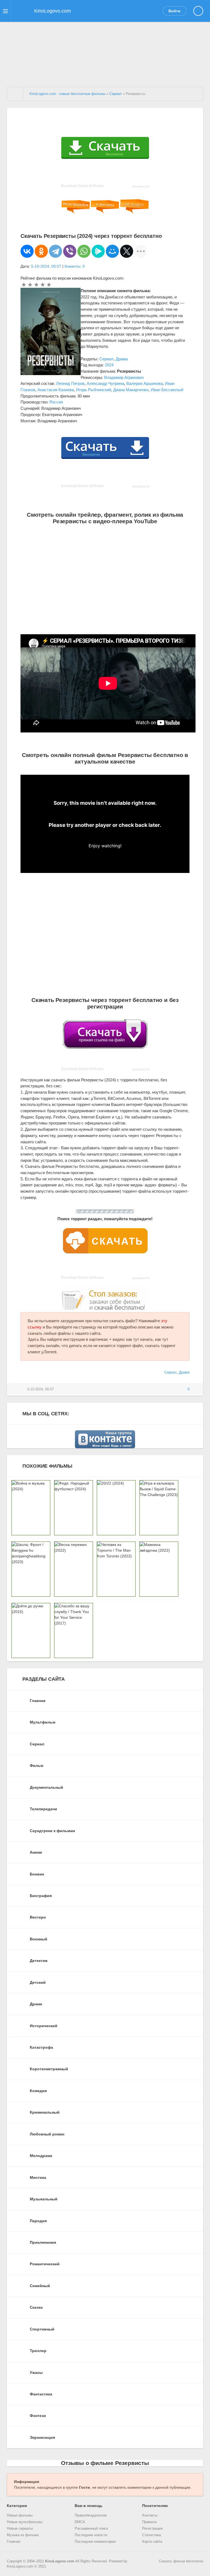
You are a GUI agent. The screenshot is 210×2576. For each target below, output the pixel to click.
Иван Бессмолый (167, 390)
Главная (14, 2542)
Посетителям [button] (155, 2506)
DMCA (80, 2522)
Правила (149, 2522)
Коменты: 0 (75, 266)
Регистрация (152, 2529)
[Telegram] (56, 251)
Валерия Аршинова (145, 383)
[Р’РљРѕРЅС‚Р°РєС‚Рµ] (27, 251)
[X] (127, 251)
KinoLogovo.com (60, 2561)
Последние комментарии (95, 2542)
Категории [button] (17, 2506)
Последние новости (91, 2535)
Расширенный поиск (91, 2529)
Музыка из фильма (23, 2535)
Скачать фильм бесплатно (181, 2561)
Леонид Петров (70, 383)
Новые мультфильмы (25, 2522)
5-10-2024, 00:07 (46, 266)
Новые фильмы (20, 2515)
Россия (56, 402)
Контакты (150, 2515)
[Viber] (70, 251)
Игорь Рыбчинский (94, 390)
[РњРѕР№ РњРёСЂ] (112, 251)
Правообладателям (91, 2515)
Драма (122, 359)
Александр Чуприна (105, 383)
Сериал (106, 359)
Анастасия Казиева (56, 390)
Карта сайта (152, 2542)
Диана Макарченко (131, 390)
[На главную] (15, 94)
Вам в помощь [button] (89, 2506)
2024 (109, 365)
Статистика (151, 2535)
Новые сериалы (20, 2529)
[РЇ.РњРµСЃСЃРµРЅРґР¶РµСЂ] (98, 251)
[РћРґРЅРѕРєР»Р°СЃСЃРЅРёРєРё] (41, 251)
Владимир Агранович (124, 377)
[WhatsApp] (84, 251)
